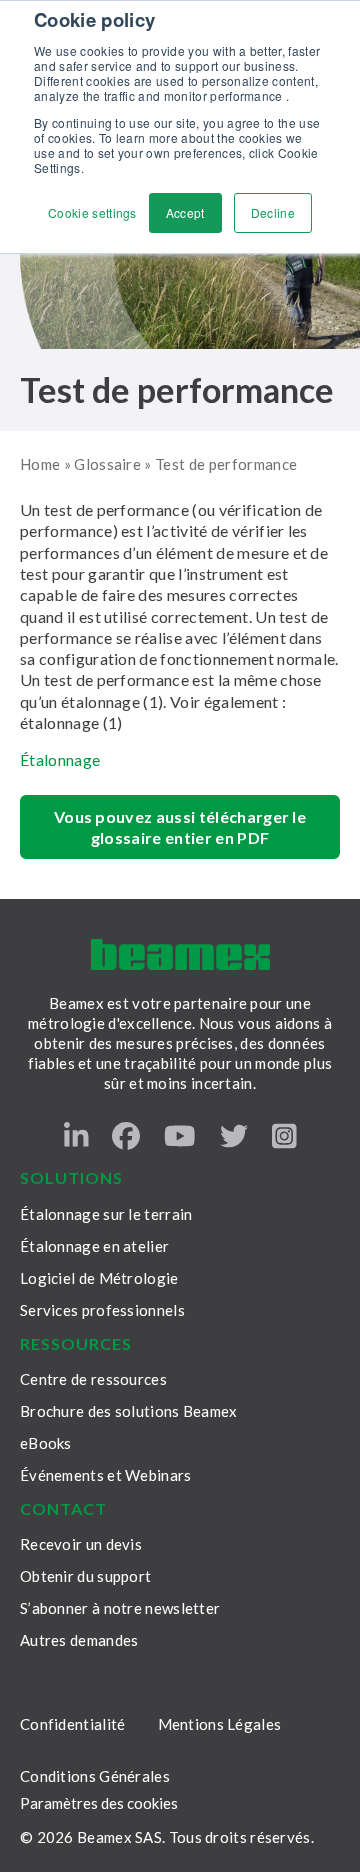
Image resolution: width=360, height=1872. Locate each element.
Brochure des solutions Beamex (129, 1411)
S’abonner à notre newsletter (120, 1608)
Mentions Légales (220, 1724)
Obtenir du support (85, 1576)
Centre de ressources (93, 1379)
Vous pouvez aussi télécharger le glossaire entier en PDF (180, 827)
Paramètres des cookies (99, 1803)
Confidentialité (73, 1724)
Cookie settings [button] (92, 212)
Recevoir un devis (81, 1544)
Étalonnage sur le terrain (106, 1214)
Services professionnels (102, 1310)
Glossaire (107, 464)
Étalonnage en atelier (94, 1246)
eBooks (46, 1443)
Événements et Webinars (106, 1475)
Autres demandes (79, 1640)
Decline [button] (273, 212)
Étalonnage (60, 759)
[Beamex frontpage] (180, 954)
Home (40, 464)
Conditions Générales (95, 1776)
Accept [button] (185, 212)
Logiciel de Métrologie (99, 1278)
